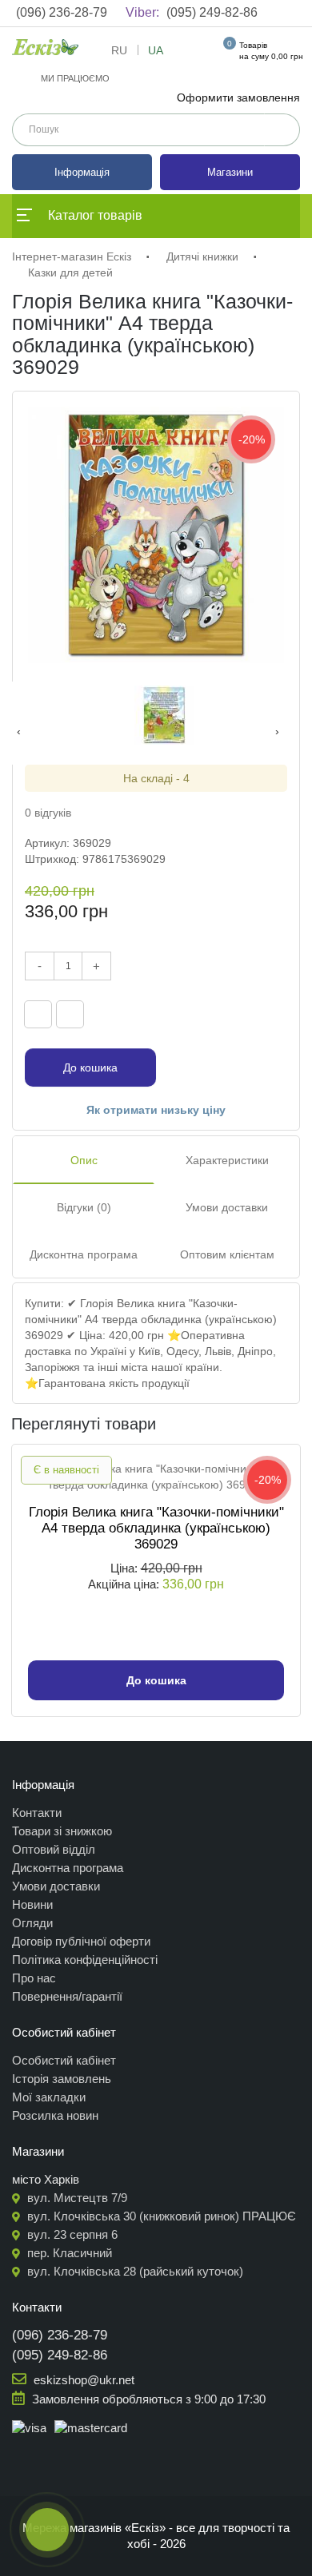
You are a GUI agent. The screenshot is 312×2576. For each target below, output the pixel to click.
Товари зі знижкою (62, 1831)
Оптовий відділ (54, 1849)
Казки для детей (70, 272)
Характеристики (227, 1160)
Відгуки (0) (84, 1207)
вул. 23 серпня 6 (71, 2234)
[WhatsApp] (273, 1014)
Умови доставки (227, 1207)
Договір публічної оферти (81, 1941)
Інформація (82, 172)
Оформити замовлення (238, 97)
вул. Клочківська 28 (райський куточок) (134, 2271)
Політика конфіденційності (85, 1960)
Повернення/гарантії (67, 1996)
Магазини (230, 172)
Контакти (37, 1813)
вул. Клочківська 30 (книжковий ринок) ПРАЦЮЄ (160, 2216)
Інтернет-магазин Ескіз (72, 256)
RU (119, 50)
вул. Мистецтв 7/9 (76, 2198)
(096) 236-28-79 (62, 12)
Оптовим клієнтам (227, 1254)
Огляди (32, 1923)
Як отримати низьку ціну (156, 1110)
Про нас (34, 1978)
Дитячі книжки (202, 256)
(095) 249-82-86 (192, 12)
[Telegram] (245, 1014)
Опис (84, 1160)
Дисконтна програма (84, 1254)
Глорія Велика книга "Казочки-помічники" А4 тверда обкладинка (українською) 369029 (156, 1528)
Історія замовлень (62, 2079)
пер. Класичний (68, 2253)
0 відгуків (48, 813)
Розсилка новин (55, 2115)
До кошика (90, 1067)
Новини (32, 1904)
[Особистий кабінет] (199, 54)
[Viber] (217, 1014)
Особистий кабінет (64, 2060)
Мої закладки (49, 2097)
